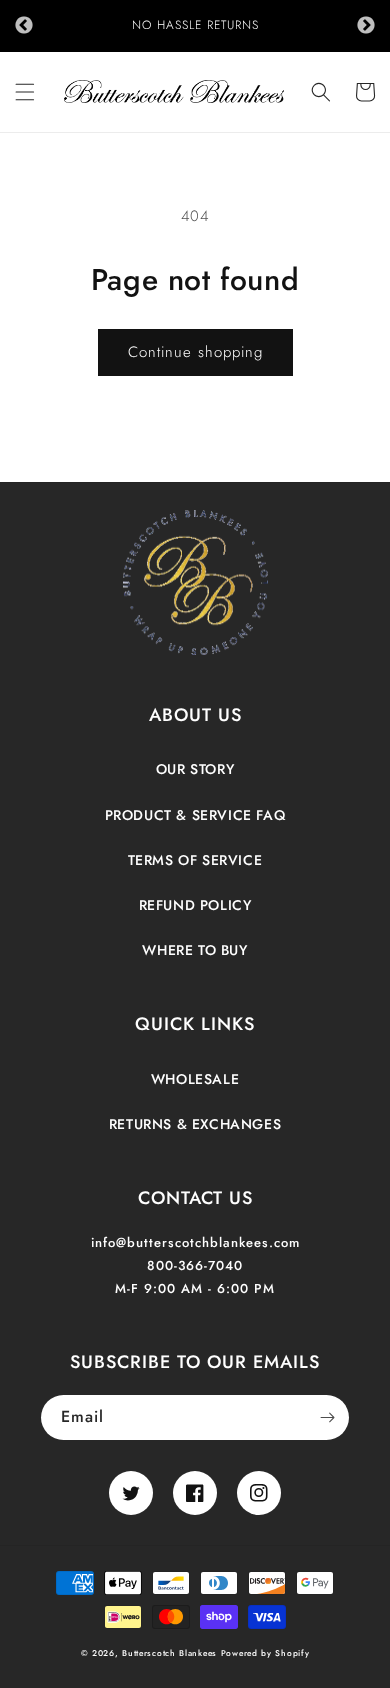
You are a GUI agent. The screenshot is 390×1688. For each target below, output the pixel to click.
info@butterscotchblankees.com (195, 1242)
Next (366, 26)
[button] (25, 92)
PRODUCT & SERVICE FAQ (195, 815)
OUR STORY (195, 769)
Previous (24, 26)
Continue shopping (195, 352)
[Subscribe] (327, 1417)
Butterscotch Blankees (171, 1653)
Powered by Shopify (265, 1653)
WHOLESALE (195, 1079)
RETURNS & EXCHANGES (195, 1124)
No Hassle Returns (195, 25)
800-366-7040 (195, 1265)
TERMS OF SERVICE (195, 860)
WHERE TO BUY (194, 950)
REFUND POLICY (195, 905)
